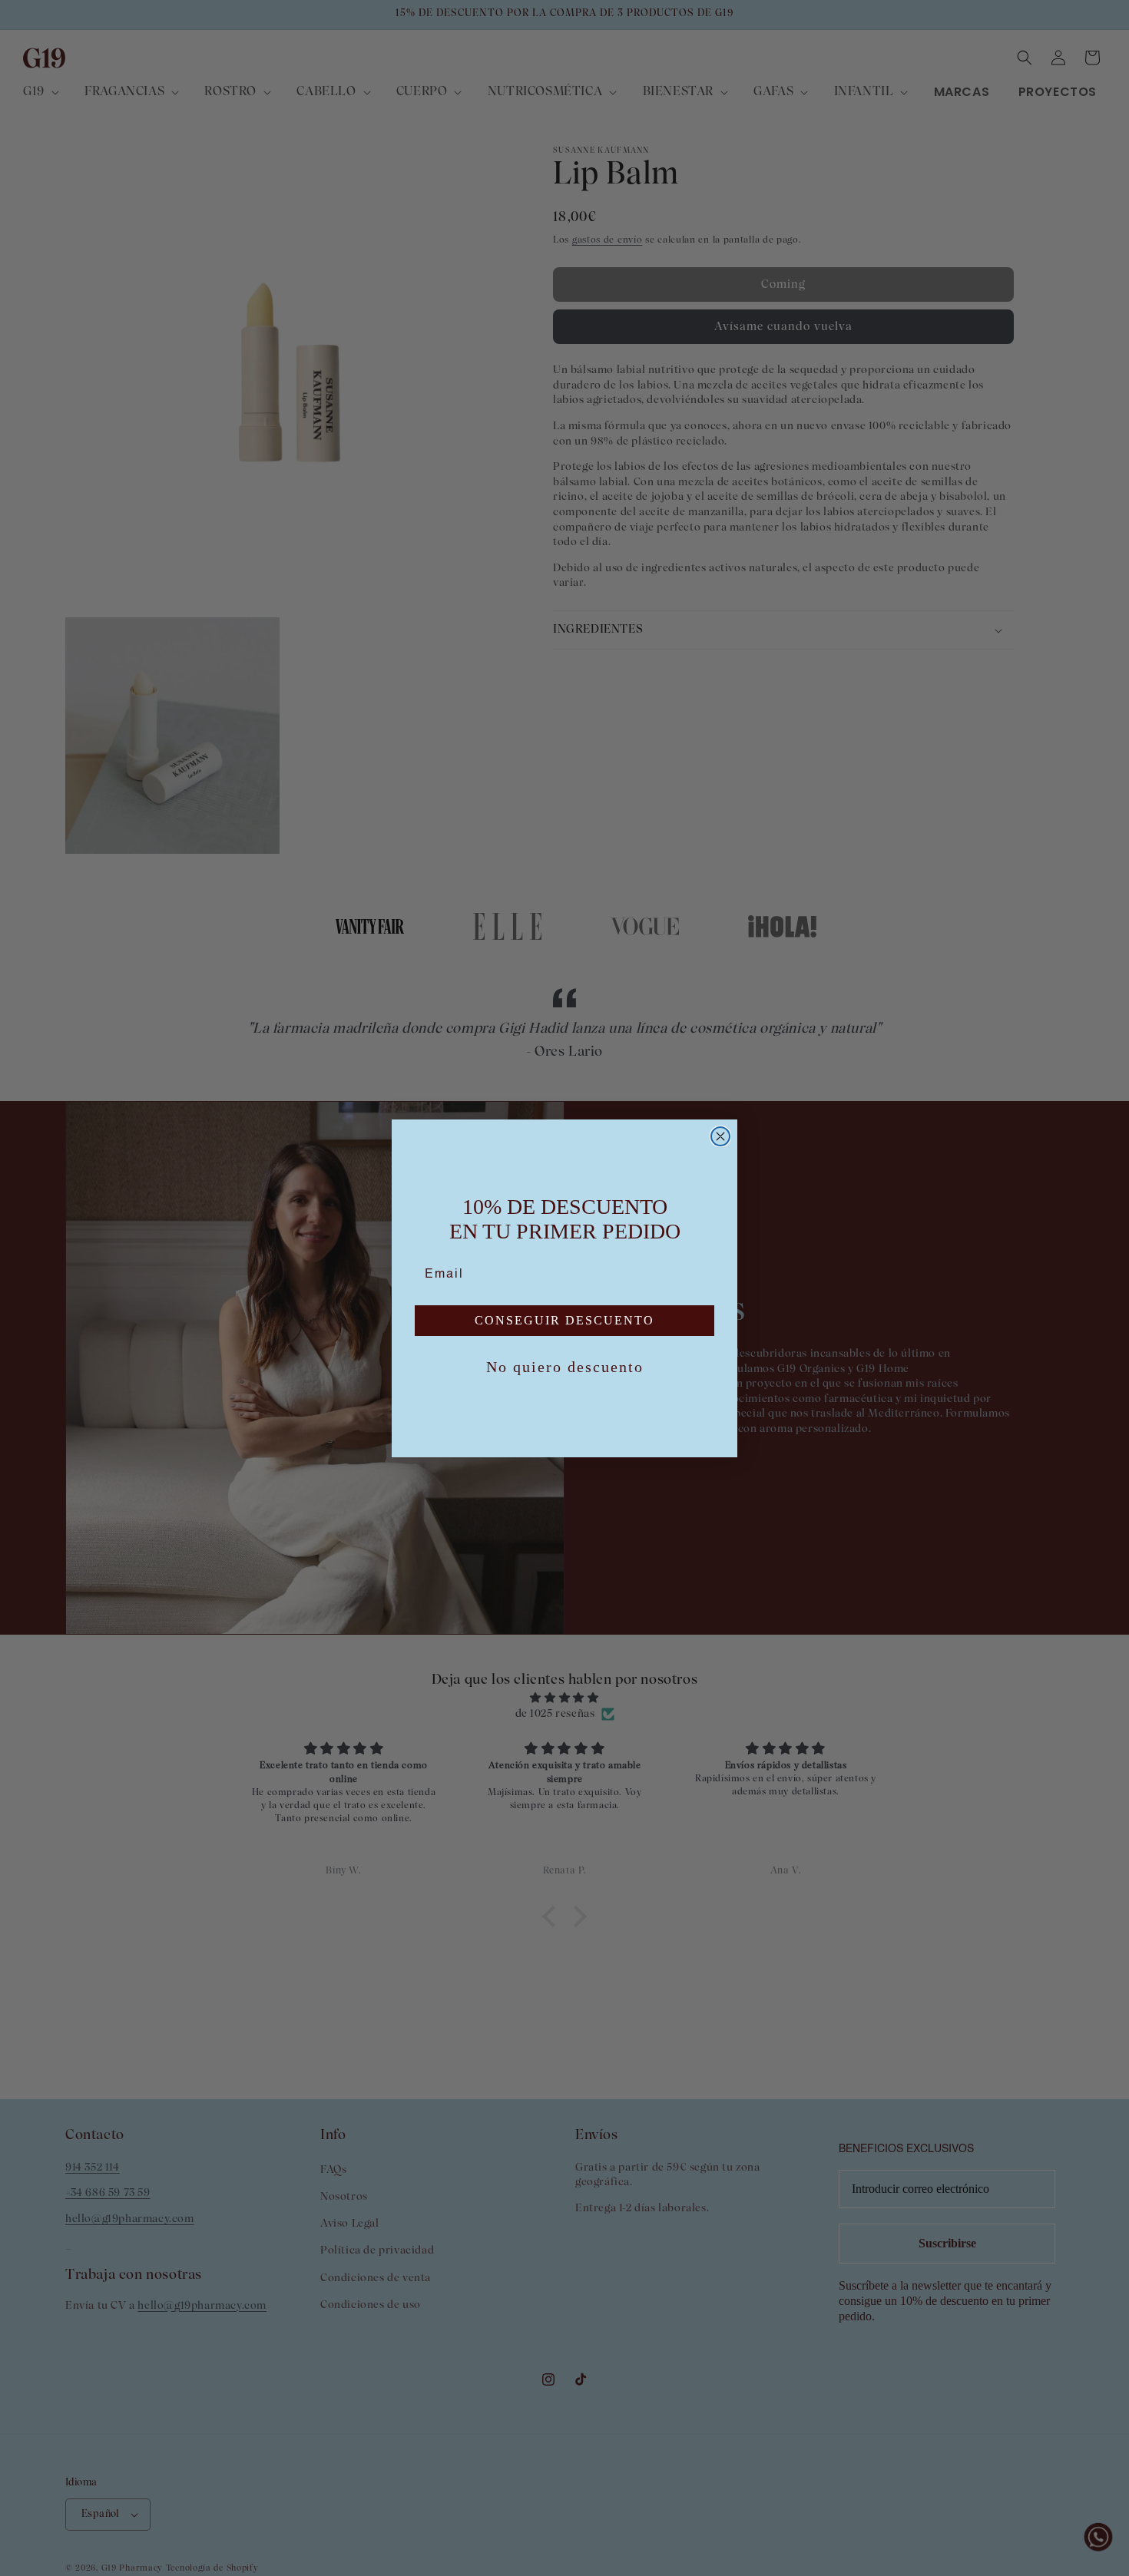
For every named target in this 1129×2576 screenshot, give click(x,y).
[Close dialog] (720, 1136)
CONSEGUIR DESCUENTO (564, 1320)
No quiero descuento (565, 1367)
